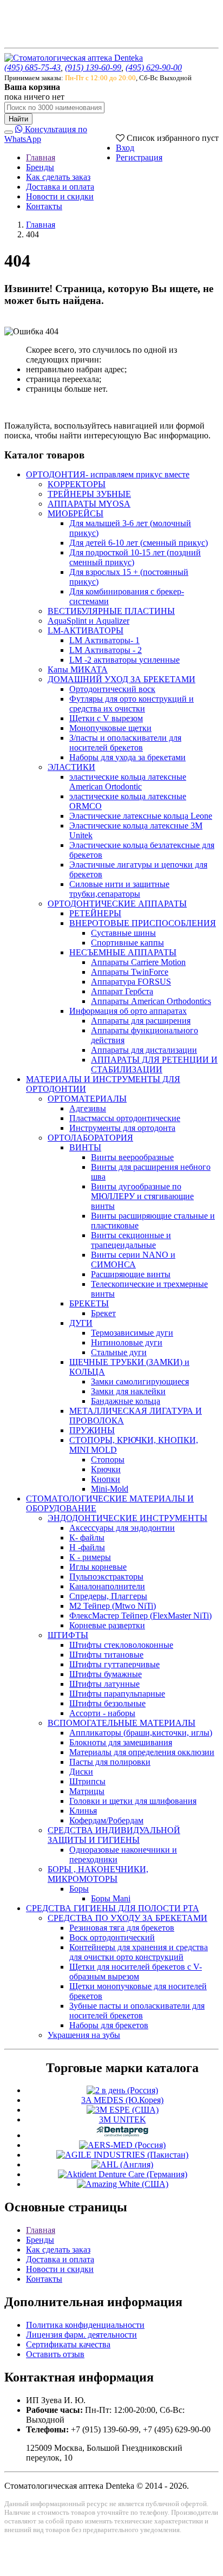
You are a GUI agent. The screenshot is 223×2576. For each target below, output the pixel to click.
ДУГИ (81, 1323)
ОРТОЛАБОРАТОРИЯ (90, 1138)
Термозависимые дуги (132, 1333)
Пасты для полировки (110, 1762)
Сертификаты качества (68, 2344)
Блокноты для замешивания (121, 1742)
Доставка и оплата (60, 187)
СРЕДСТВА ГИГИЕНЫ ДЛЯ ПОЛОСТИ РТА (113, 1908)
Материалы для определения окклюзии (142, 1752)
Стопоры (108, 1459)
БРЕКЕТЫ (89, 1303)
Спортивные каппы (127, 943)
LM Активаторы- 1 (104, 640)
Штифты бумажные (106, 1674)
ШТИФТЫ (68, 1635)
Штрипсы (87, 1781)
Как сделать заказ (58, 177)
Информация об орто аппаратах (128, 1011)
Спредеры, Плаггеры (108, 1596)
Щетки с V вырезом (106, 718)
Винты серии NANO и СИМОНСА (133, 1260)
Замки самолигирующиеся (140, 1381)
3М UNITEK (123, 2119)
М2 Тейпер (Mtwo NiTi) (113, 1606)
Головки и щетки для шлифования (133, 1801)
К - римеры (90, 1557)
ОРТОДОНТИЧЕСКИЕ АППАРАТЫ (117, 904)
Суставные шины (123, 933)
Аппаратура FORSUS (131, 982)
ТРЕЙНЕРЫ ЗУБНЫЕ (89, 494)
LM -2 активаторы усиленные (124, 660)
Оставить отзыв (55, 2354)
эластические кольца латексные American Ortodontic (128, 782)
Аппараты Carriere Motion (138, 962)
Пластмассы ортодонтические (125, 1118)
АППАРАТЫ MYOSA (89, 504)
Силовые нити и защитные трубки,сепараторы (119, 889)
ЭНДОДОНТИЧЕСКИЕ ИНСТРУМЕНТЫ (127, 1518)
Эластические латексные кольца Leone (141, 816)
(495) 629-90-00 (154, 67)
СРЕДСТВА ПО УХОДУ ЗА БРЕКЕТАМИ (127, 1918)
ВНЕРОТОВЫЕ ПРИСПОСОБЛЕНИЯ (143, 923)
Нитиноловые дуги (127, 1342)
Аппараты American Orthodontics (151, 1001)
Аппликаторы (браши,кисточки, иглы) (141, 1733)
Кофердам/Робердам (106, 1820)
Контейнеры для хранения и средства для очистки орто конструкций (139, 1952)
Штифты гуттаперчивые (114, 1664)
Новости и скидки (60, 196)
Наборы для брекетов (109, 2025)
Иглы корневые (98, 1567)
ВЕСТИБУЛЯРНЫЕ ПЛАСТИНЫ (111, 611)
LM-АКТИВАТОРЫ (86, 630)
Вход (125, 148)
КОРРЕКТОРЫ (77, 484)
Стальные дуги (119, 1352)
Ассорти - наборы (102, 1713)
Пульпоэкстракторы (106, 1577)
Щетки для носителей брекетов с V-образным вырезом (136, 1972)
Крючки (106, 1469)
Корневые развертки (107, 1625)
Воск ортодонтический (112, 1937)
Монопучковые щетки (110, 728)
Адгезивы (88, 1108)
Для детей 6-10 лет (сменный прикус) (139, 543)
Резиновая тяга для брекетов (122, 1928)
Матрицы (87, 1791)
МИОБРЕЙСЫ (76, 513)
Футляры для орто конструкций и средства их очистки (132, 704)
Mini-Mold (110, 1489)
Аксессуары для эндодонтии (122, 1528)
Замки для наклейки (128, 1391)
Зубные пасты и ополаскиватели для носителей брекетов (137, 2011)
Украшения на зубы (84, 2035)
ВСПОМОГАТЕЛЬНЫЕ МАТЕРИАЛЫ (122, 1723)
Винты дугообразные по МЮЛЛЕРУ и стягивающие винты (142, 1196)
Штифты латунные (104, 1684)
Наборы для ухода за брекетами (127, 757)
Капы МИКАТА (78, 669)
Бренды (40, 167)
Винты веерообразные (132, 1157)
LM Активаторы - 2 (106, 650)
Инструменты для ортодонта (122, 1128)
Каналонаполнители (107, 1586)
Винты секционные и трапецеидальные (131, 1240)
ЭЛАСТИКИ (71, 767)
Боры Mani (111, 1898)
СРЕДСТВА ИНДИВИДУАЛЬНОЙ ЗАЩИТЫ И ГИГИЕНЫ (114, 1835)
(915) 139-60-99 (93, 67)
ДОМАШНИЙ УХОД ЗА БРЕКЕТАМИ (122, 679)
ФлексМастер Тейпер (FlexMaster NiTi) (140, 1616)
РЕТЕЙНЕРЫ (95, 913)
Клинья (83, 1811)
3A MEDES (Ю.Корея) (122, 2100)
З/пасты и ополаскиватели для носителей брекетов (125, 743)
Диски (81, 1772)
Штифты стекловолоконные (121, 1645)
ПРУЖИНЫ (92, 1430)
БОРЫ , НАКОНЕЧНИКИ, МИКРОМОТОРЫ (98, 1874)
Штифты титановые (106, 1655)
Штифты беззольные (107, 1703)
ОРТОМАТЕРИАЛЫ (87, 1099)
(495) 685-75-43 (32, 67)
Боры (79, 1889)
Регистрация (139, 157)
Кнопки (106, 1479)
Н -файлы (87, 1547)
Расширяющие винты (131, 1274)
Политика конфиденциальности (85, 2325)
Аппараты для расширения (141, 1021)
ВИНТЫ (85, 1147)
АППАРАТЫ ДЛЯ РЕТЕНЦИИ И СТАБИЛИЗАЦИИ (154, 1064)
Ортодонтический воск (112, 689)
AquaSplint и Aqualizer (88, 621)
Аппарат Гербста (122, 991)
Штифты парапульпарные (117, 1694)
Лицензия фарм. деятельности (81, 2335)
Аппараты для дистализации (144, 1050)
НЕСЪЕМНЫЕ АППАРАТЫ (123, 952)
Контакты (44, 206)
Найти (18, 119)
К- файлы (87, 1538)
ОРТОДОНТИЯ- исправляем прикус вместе (108, 474)
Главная (41, 157)
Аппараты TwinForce (130, 972)
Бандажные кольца (126, 1401)
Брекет (103, 1313)
